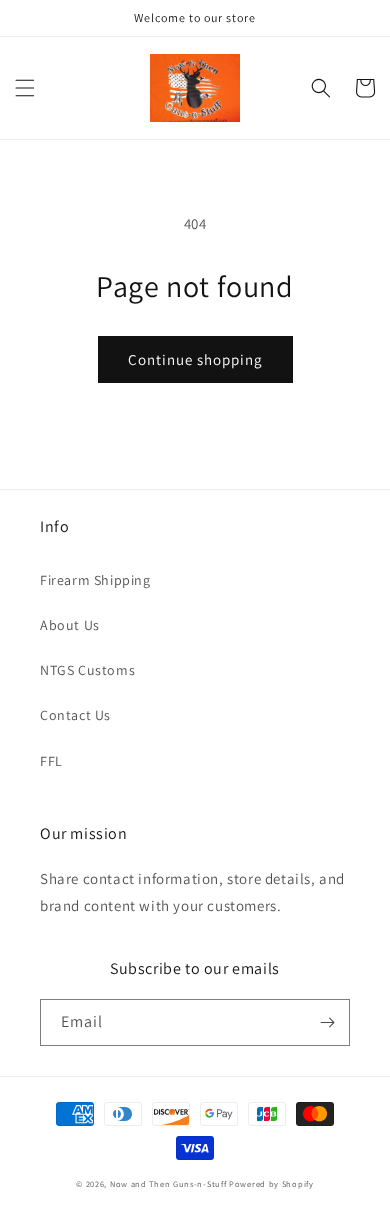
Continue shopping (195, 359)
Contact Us (75, 715)
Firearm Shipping (95, 580)
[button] (25, 88)
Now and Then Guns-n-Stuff (168, 1183)
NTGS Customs (87, 670)
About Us (70, 625)
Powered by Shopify (271, 1183)
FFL (51, 761)
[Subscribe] (327, 1022)
